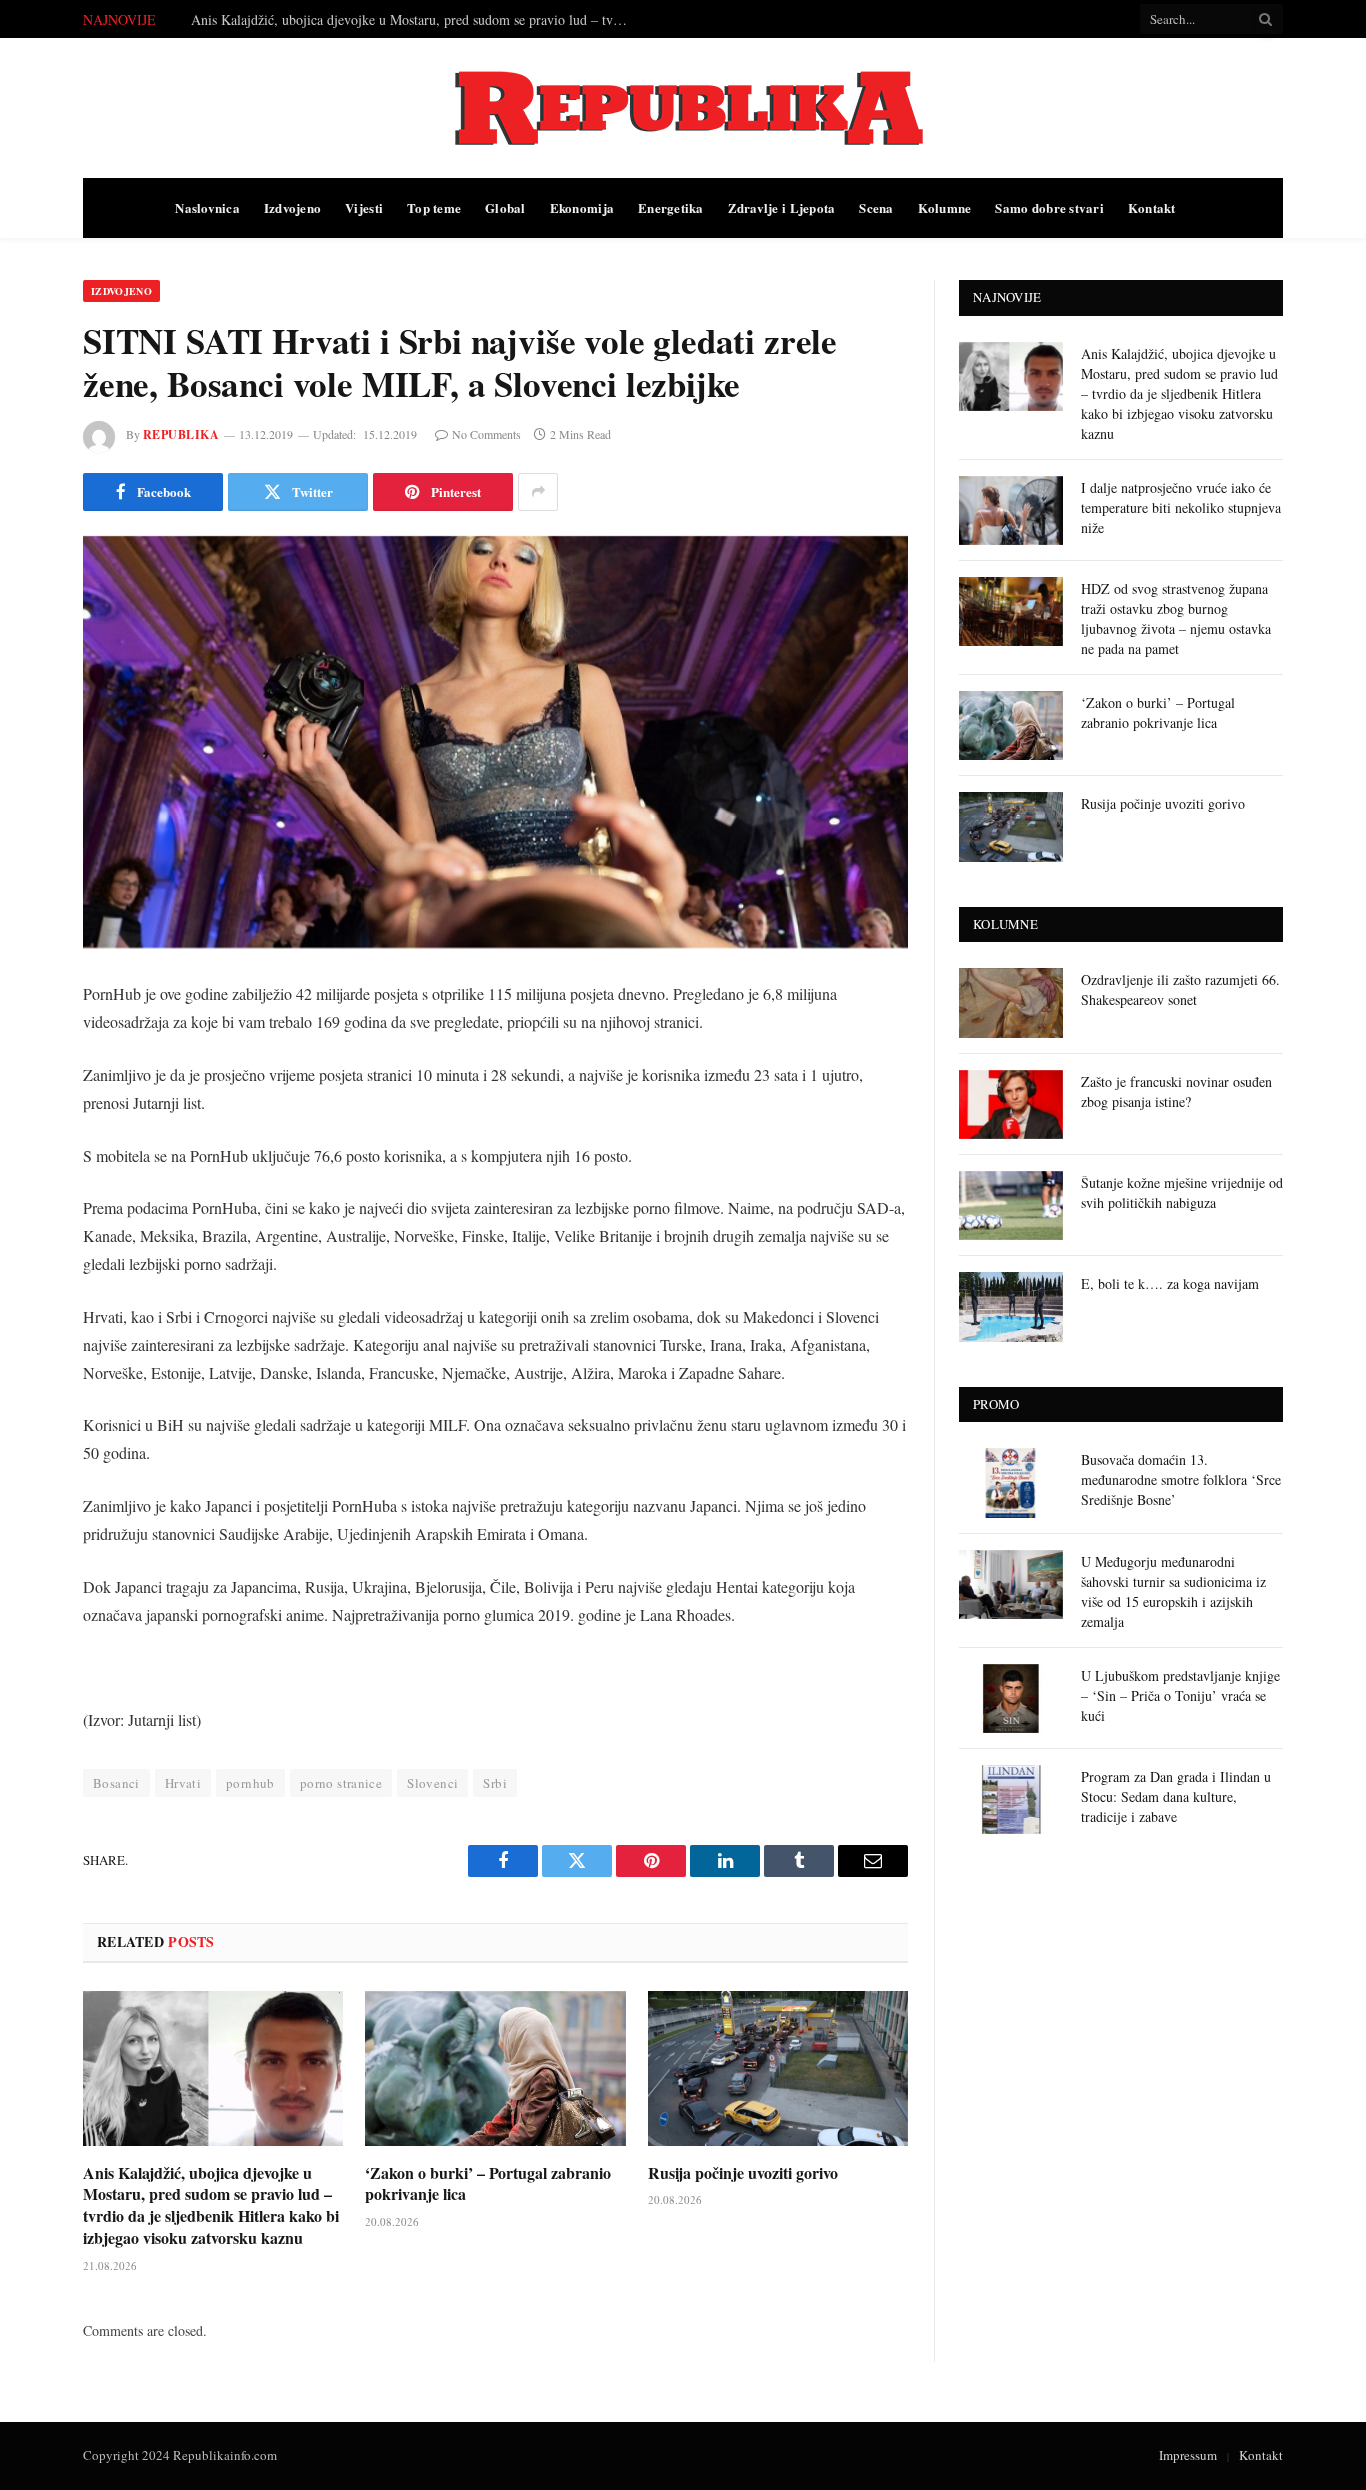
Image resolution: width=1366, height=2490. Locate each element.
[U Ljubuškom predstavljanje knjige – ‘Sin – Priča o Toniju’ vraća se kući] (1011, 1698)
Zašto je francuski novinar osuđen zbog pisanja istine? (1176, 1091)
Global (505, 207)
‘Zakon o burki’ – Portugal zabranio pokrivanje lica (488, 2184)
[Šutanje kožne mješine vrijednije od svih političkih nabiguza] (1011, 1205)
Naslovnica (207, 207)
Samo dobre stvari (1049, 207)
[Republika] (683, 108)
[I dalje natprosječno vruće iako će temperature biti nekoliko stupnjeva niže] (1011, 510)
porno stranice (341, 1783)
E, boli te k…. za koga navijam (1170, 1283)
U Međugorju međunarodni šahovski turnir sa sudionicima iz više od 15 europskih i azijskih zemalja (1173, 1591)
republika (181, 434)
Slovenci (432, 1783)
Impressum (1188, 2455)
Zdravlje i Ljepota (782, 207)
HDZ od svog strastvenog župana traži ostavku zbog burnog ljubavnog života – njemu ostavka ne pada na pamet (1176, 618)
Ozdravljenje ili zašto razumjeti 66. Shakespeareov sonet (1180, 989)
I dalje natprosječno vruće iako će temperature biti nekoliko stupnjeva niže (401, 20)
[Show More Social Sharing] (538, 492)
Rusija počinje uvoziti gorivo (743, 2173)
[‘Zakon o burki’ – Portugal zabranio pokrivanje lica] (495, 2068)
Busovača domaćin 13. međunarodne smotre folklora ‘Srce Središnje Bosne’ (1181, 1479)
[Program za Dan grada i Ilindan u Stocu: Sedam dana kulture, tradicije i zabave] (1011, 1799)
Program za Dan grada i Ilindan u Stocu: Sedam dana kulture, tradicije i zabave (1176, 1796)
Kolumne (945, 207)
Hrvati (183, 1783)
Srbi (495, 1783)
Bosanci (116, 1783)
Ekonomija (582, 207)
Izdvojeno (292, 207)
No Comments (486, 434)
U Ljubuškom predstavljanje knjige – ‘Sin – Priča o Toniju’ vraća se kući (1180, 1695)
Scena (876, 207)
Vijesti (364, 207)
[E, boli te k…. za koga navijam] (1011, 1306)
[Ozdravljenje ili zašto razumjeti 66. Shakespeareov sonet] (1011, 1002)
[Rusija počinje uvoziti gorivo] (778, 2068)
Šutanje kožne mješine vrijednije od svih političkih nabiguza (1182, 1192)
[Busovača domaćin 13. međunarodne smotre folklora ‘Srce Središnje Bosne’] (1011, 1482)
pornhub (250, 1783)
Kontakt (1152, 207)
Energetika (671, 207)
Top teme (434, 207)
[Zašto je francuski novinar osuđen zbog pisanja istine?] (1011, 1104)
